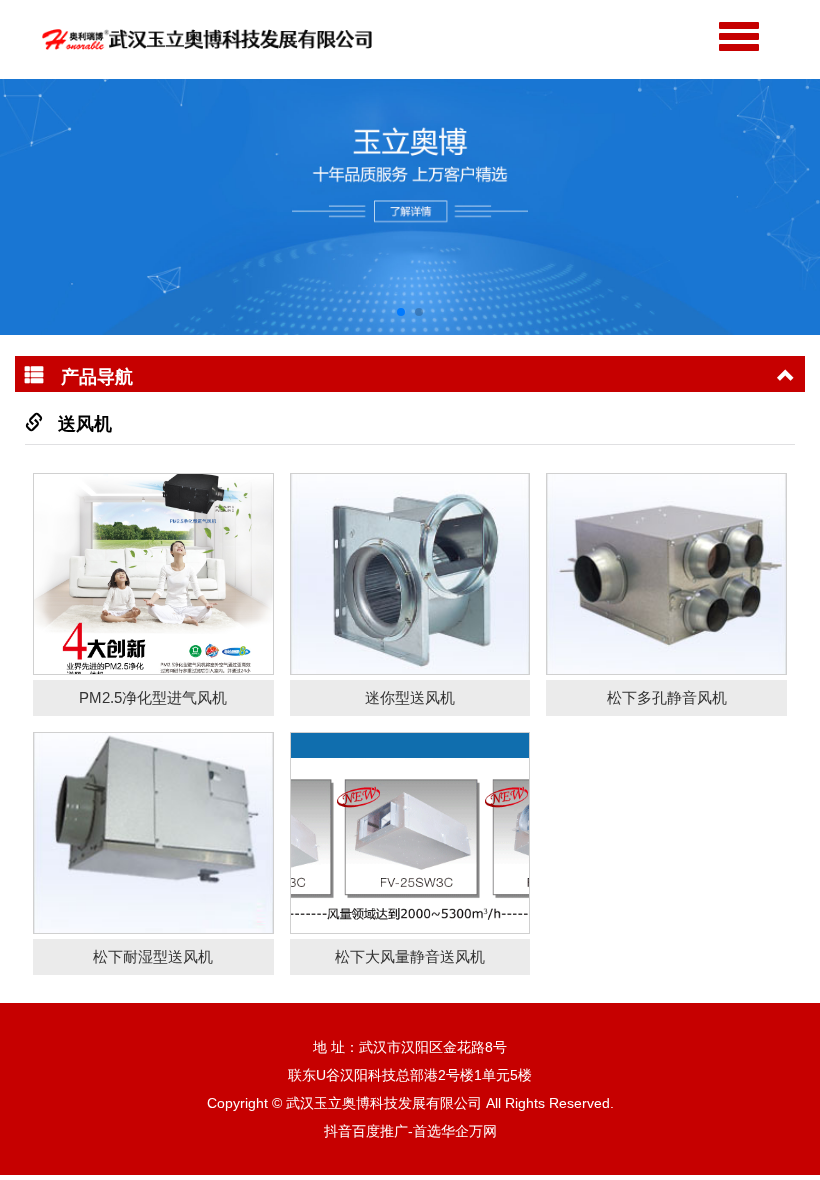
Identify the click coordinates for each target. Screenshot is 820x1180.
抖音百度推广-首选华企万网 (410, 1131)
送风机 (85, 424)
